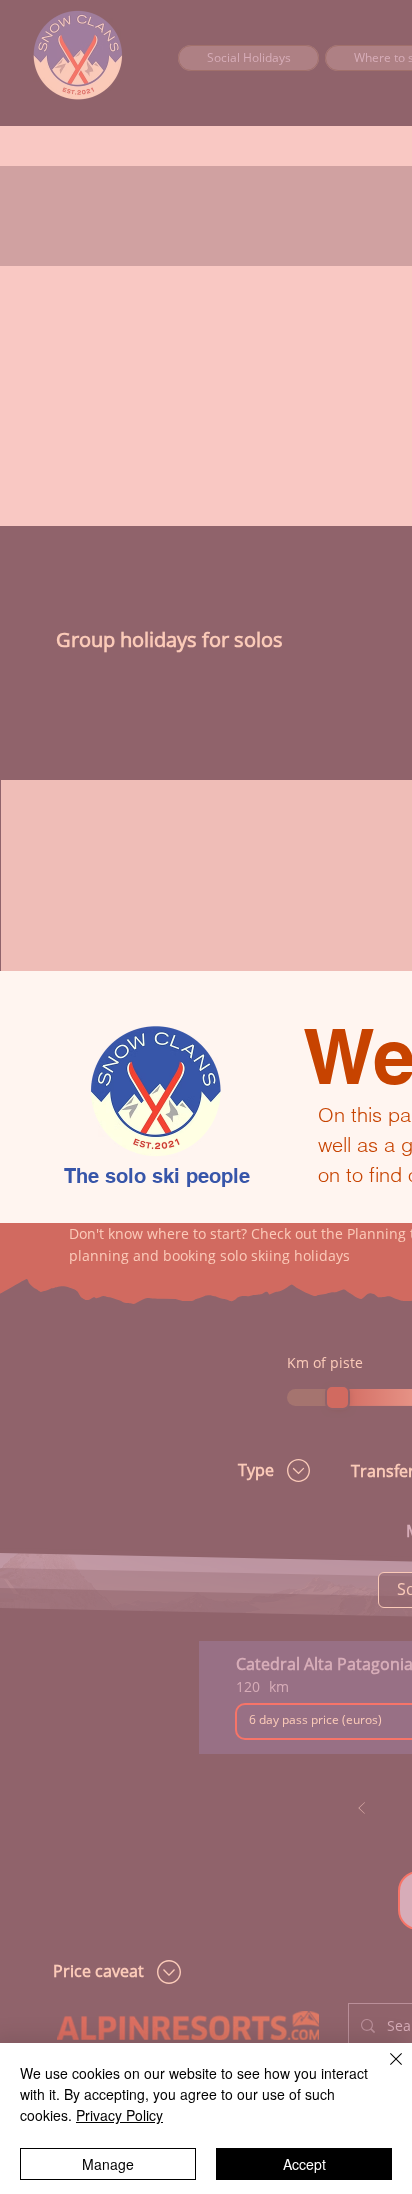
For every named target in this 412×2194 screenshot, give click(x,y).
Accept (304, 2164)
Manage (108, 2164)
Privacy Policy (119, 2115)
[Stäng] (384, 2071)
